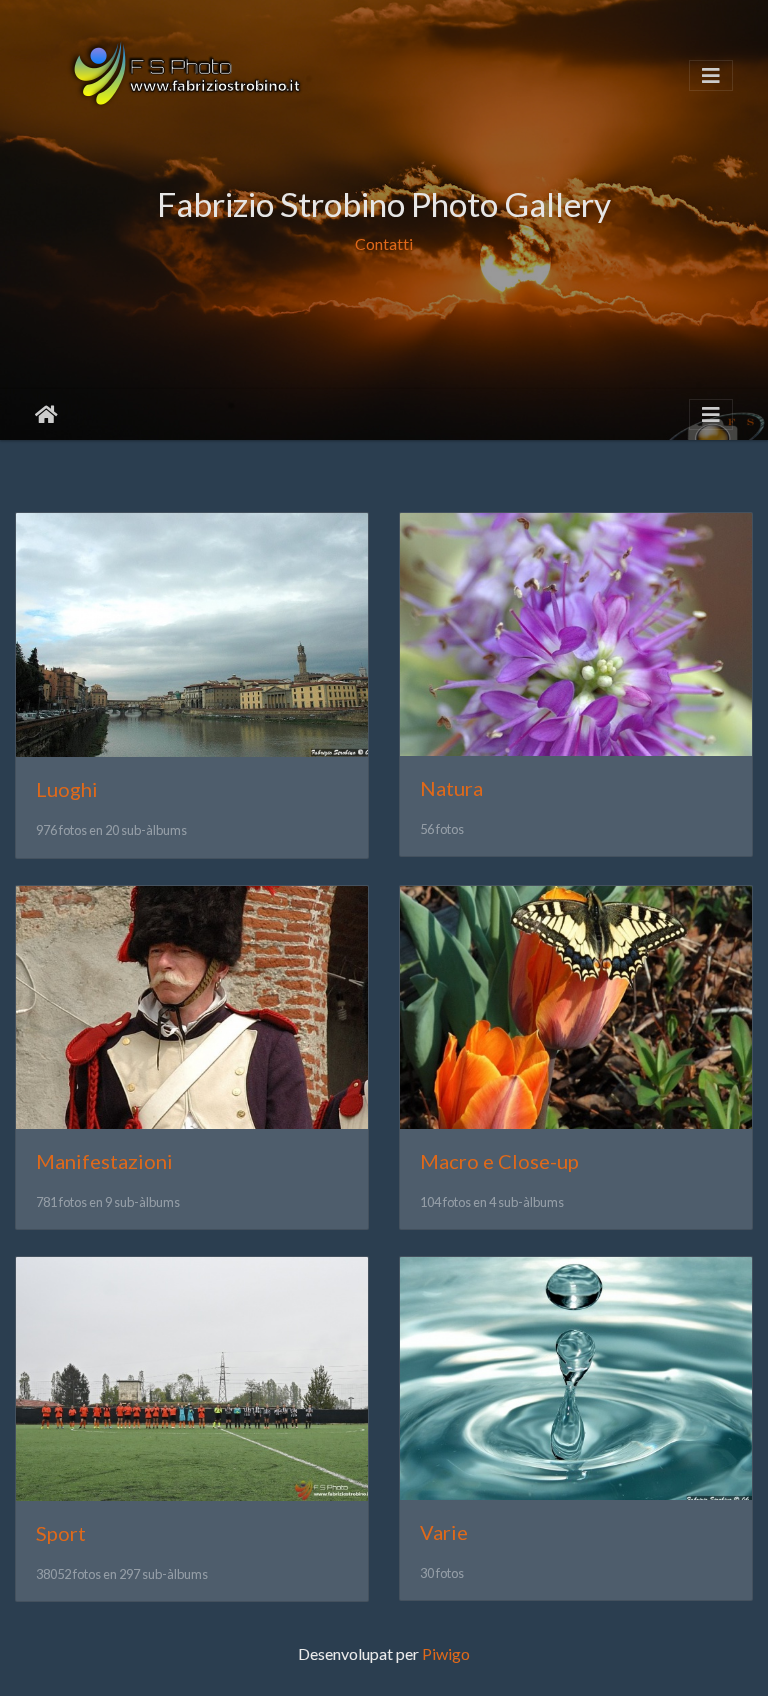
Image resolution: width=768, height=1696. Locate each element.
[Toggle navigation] (711, 75)
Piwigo (446, 1653)
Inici (46, 415)
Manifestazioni (104, 1161)
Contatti (384, 243)
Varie (444, 1532)
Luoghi (67, 789)
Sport (61, 1533)
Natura (451, 788)
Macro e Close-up (499, 1161)
